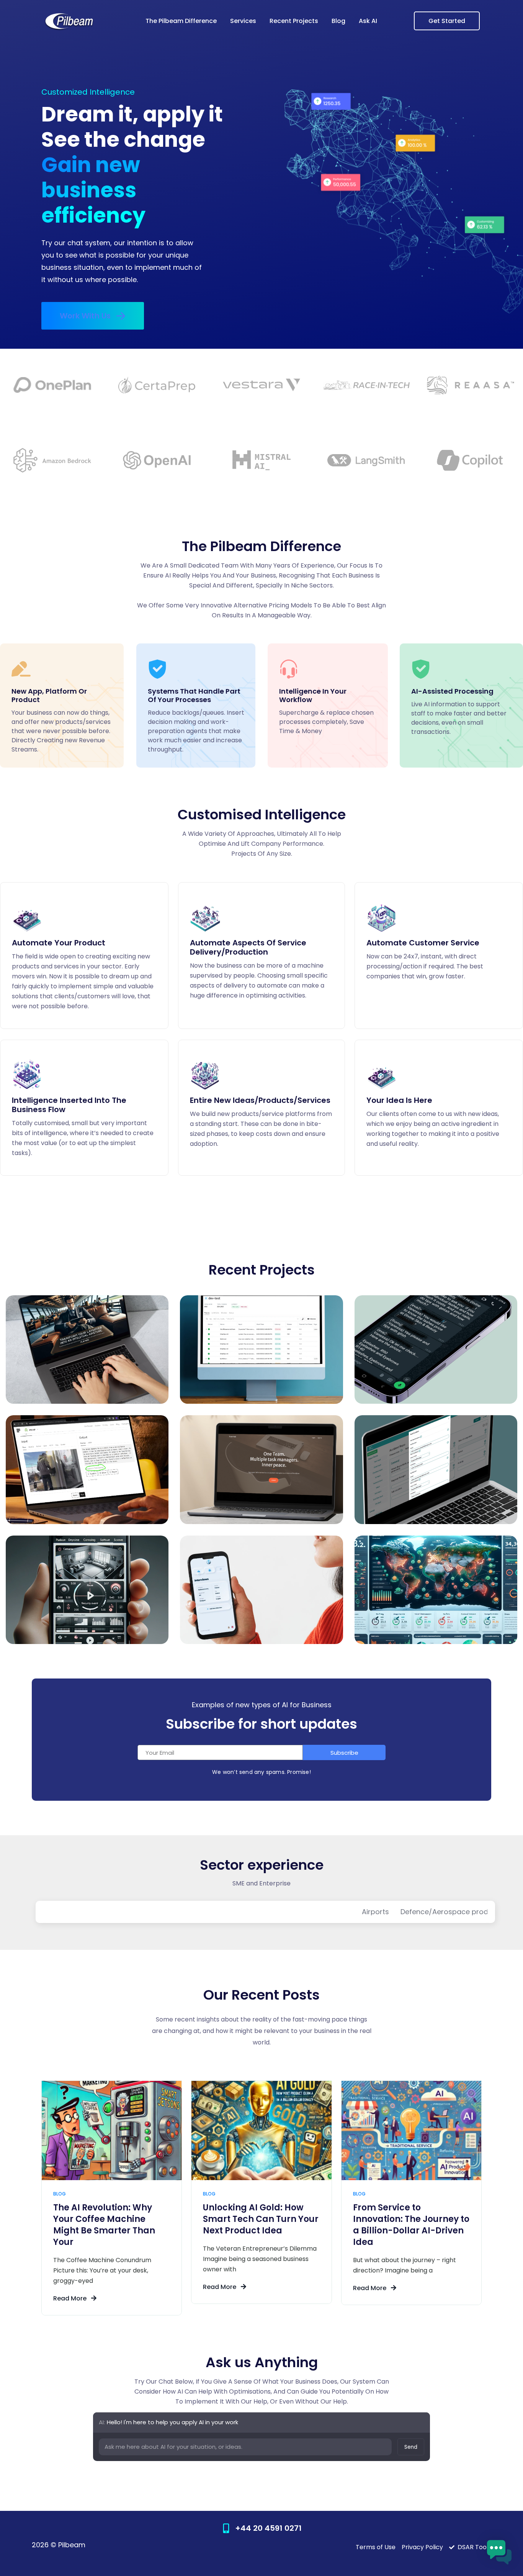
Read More (71, 2298)
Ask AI (368, 21)
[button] (93, 316)
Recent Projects (294, 21)
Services (243, 21)
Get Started (447, 21)
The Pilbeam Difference (181, 21)
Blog (338, 21)
